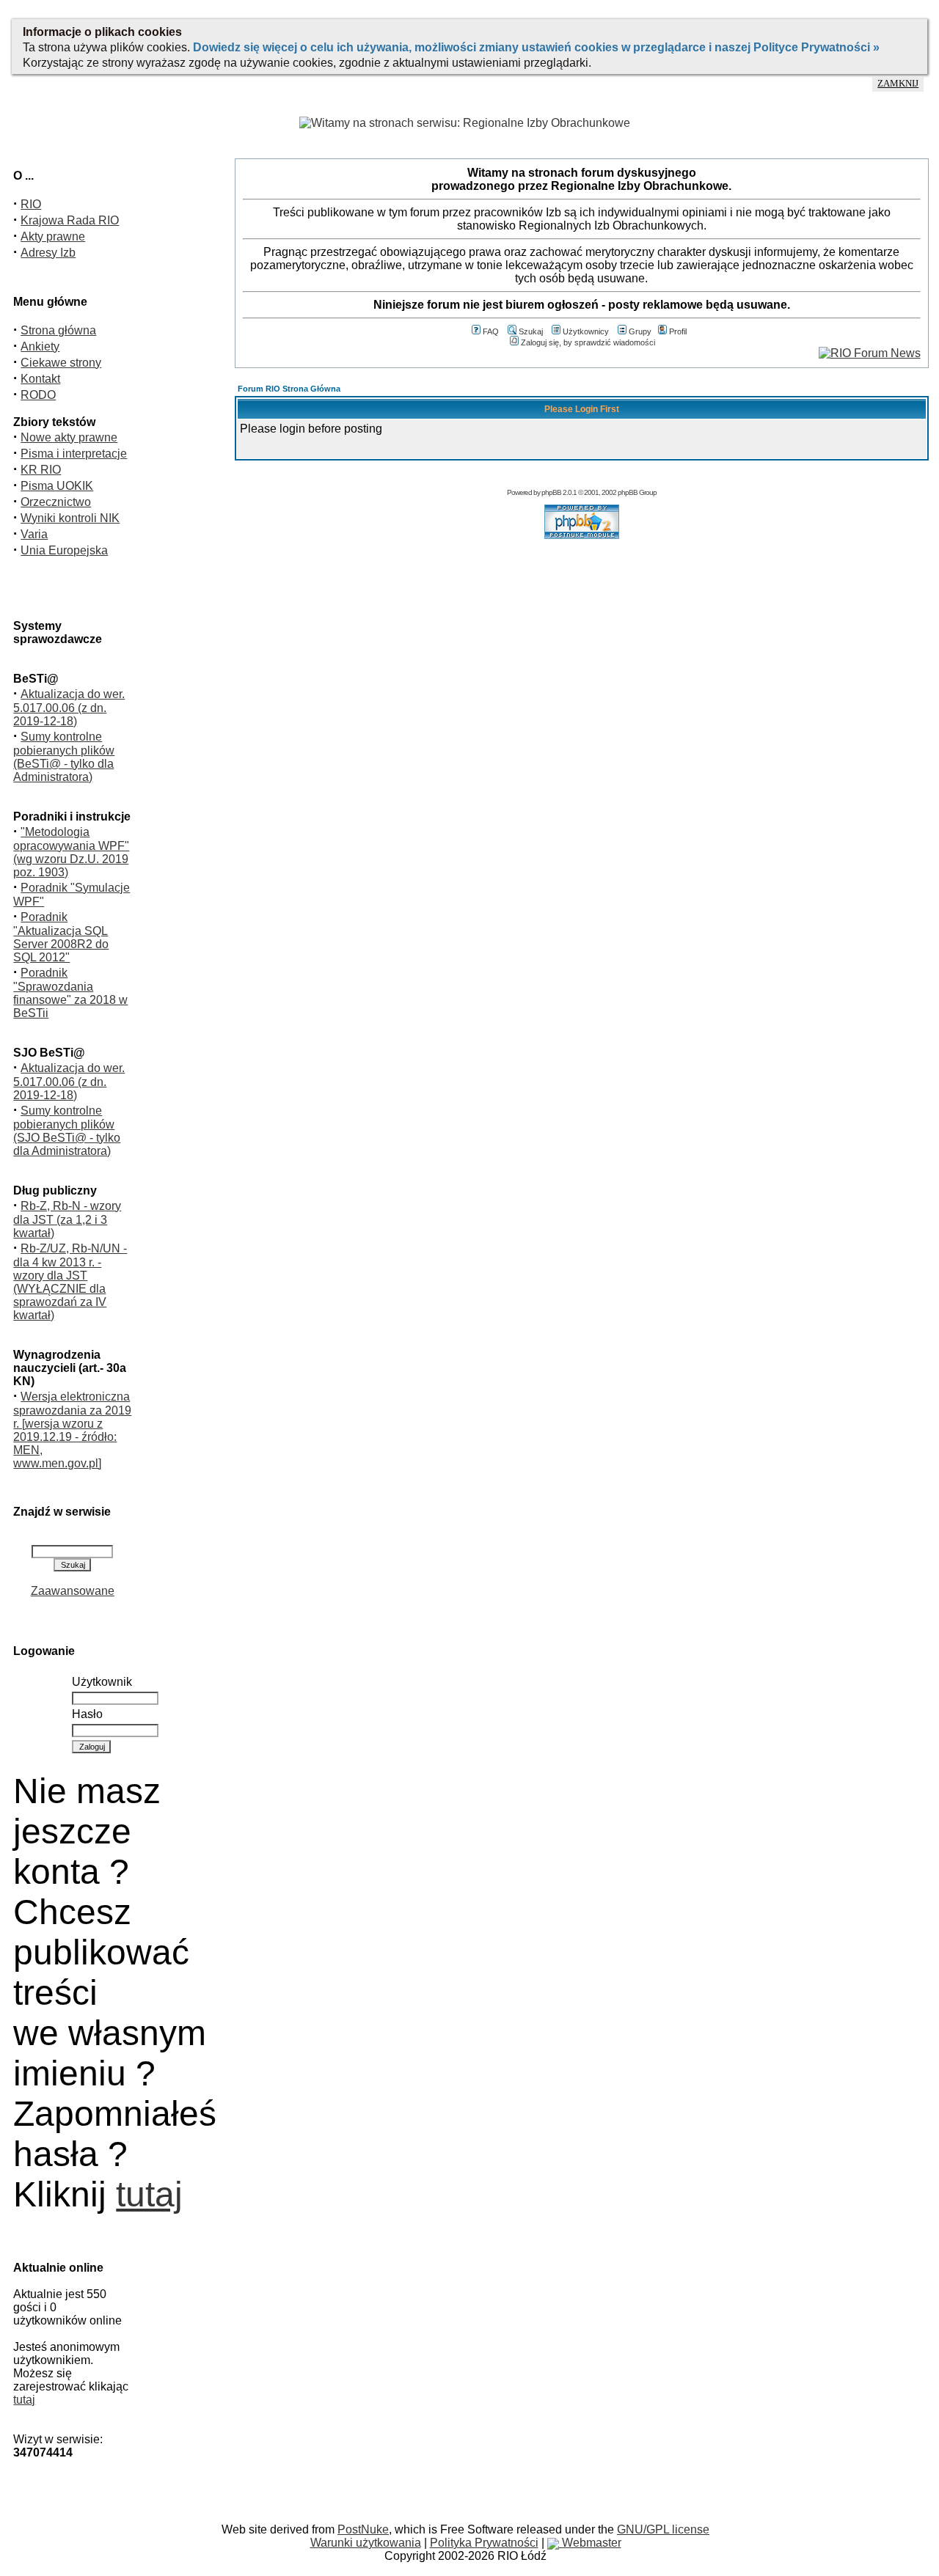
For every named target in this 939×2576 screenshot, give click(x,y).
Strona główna (58, 330)
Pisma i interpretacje (74, 454)
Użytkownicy (586, 331)
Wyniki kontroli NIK (70, 518)
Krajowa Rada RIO (70, 220)
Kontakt (40, 379)
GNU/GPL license (663, 2529)
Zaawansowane (73, 1591)
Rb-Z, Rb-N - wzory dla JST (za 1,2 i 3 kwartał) (67, 1219)
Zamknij (898, 84)
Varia (34, 534)
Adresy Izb (48, 253)
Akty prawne (53, 236)
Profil (678, 331)
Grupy (640, 331)
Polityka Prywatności (484, 2543)
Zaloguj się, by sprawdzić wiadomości (588, 342)
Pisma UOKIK (57, 486)
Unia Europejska (64, 550)
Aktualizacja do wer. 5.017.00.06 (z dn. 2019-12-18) (69, 708)
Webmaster (590, 2543)
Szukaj (531, 331)
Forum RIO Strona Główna (289, 389)
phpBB (551, 492)
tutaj (149, 2194)
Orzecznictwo (56, 502)
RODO (38, 395)
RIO (31, 204)
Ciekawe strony (61, 363)
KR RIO (41, 470)
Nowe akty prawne (69, 437)
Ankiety (40, 346)
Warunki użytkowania (366, 2543)
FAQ (491, 331)
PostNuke (363, 2529)
